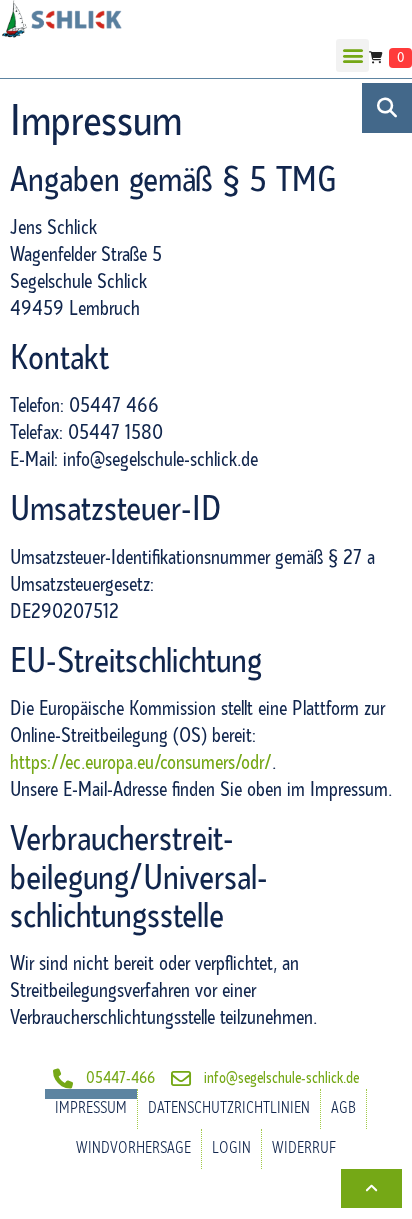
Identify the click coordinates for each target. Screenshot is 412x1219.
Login (231, 1148)
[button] (352, 55)
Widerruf (304, 1148)
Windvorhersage (133, 1148)
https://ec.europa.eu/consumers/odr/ (141, 763)
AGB (343, 1108)
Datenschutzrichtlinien (229, 1108)
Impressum (91, 1108)
